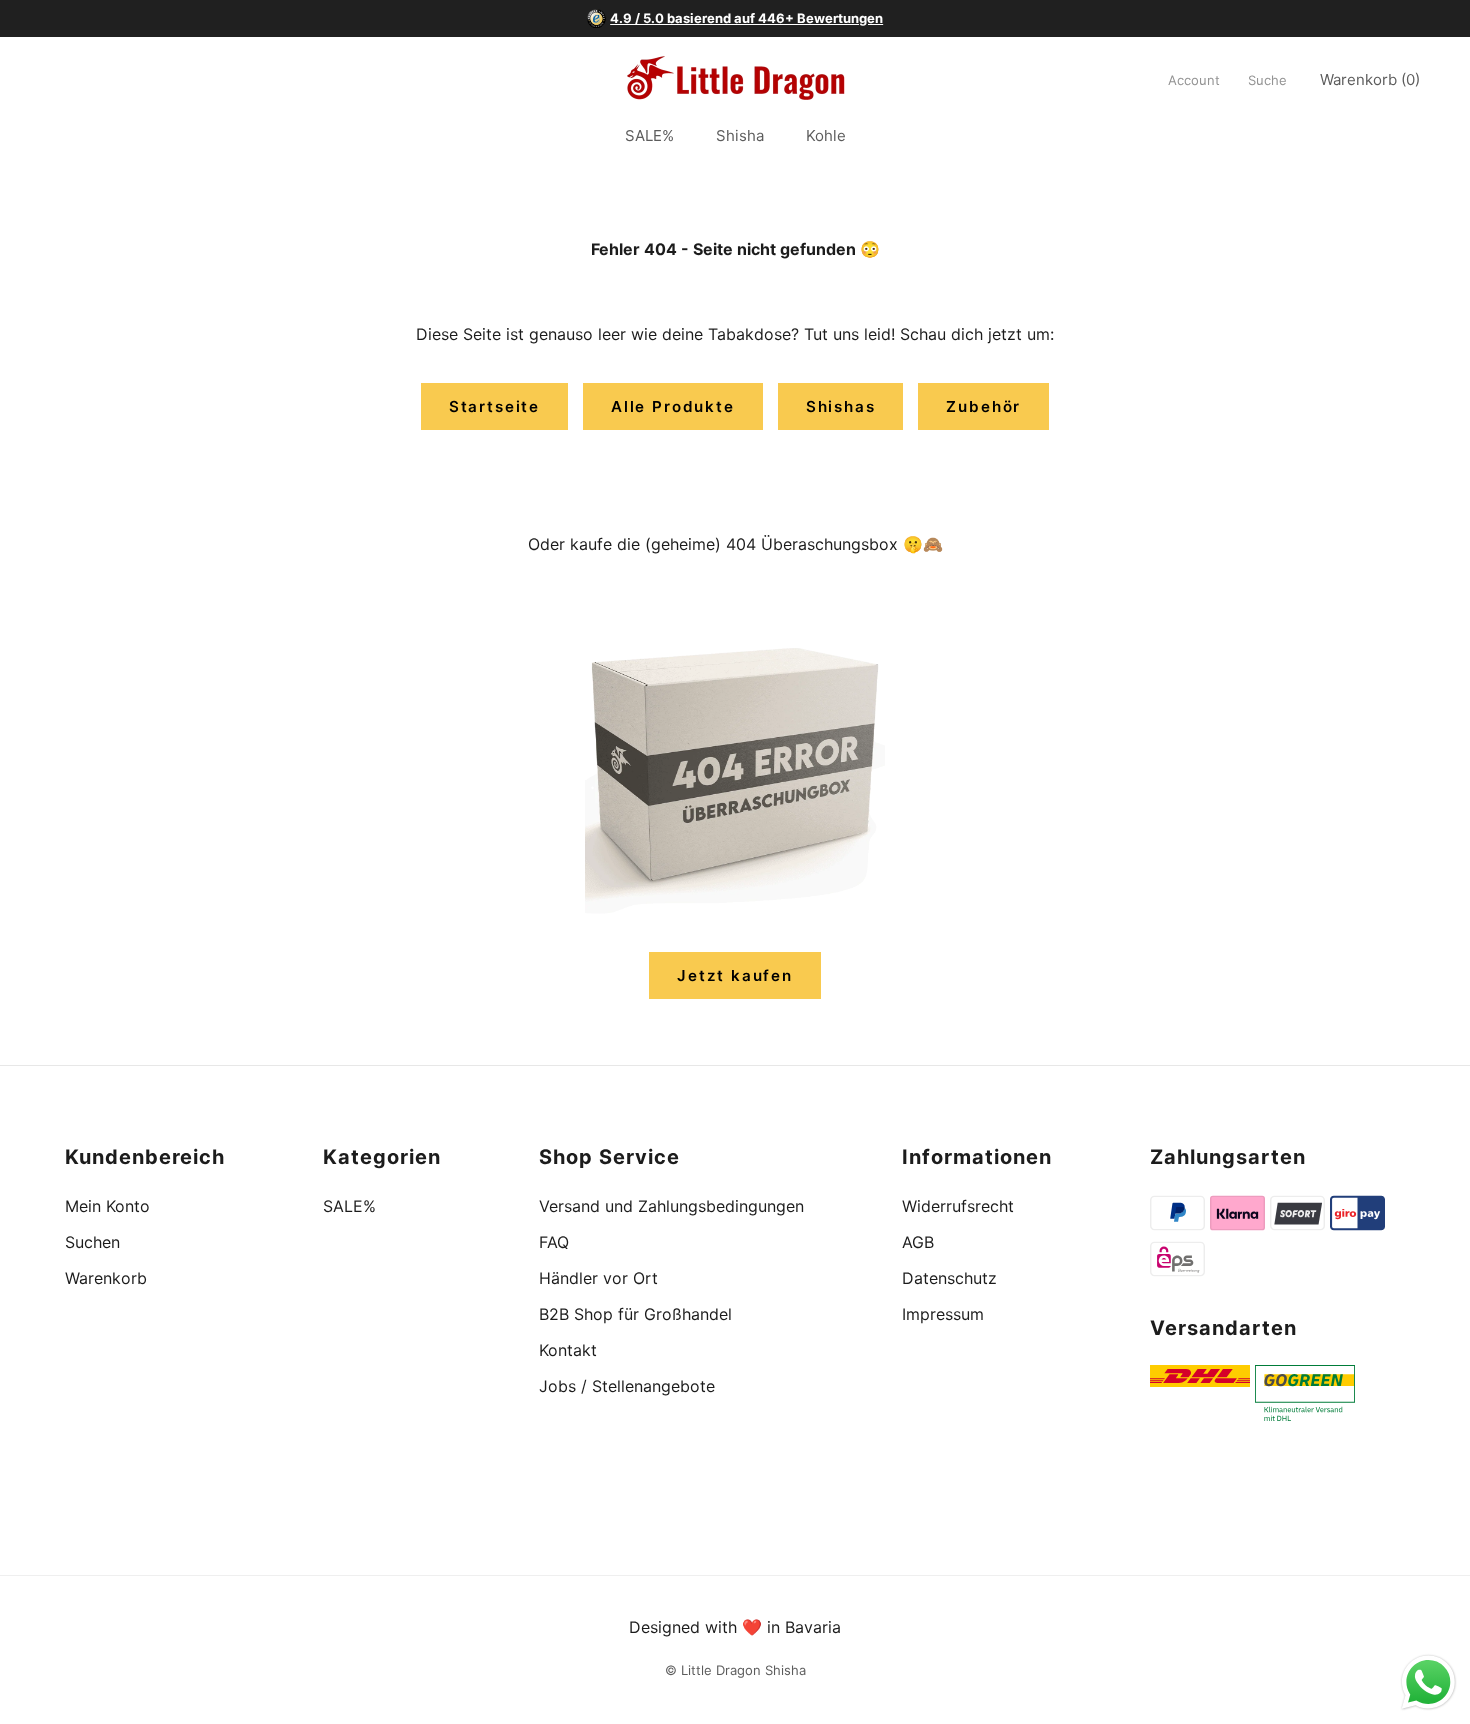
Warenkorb (106, 1278)
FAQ (554, 1242)
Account (1194, 80)
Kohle (826, 136)
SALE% (649, 136)
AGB (918, 1242)
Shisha (740, 136)
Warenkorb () (1370, 79)
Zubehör (983, 406)
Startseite (494, 406)
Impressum (943, 1314)
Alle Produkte (673, 406)
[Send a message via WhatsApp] (1428, 1682)
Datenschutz (949, 1278)
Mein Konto (107, 1206)
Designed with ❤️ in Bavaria (735, 1627)
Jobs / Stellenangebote (627, 1386)
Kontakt (568, 1350)
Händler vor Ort (598, 1278)
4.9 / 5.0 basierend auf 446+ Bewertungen (746, 18)
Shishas (841, 406)
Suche (1267, 80)
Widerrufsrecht (958, 1206)
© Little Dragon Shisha (735, 1670)
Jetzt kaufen (735, 975)
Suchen (92, 1242)
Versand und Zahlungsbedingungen (671, 1206)
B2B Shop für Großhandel (635, 1314)
